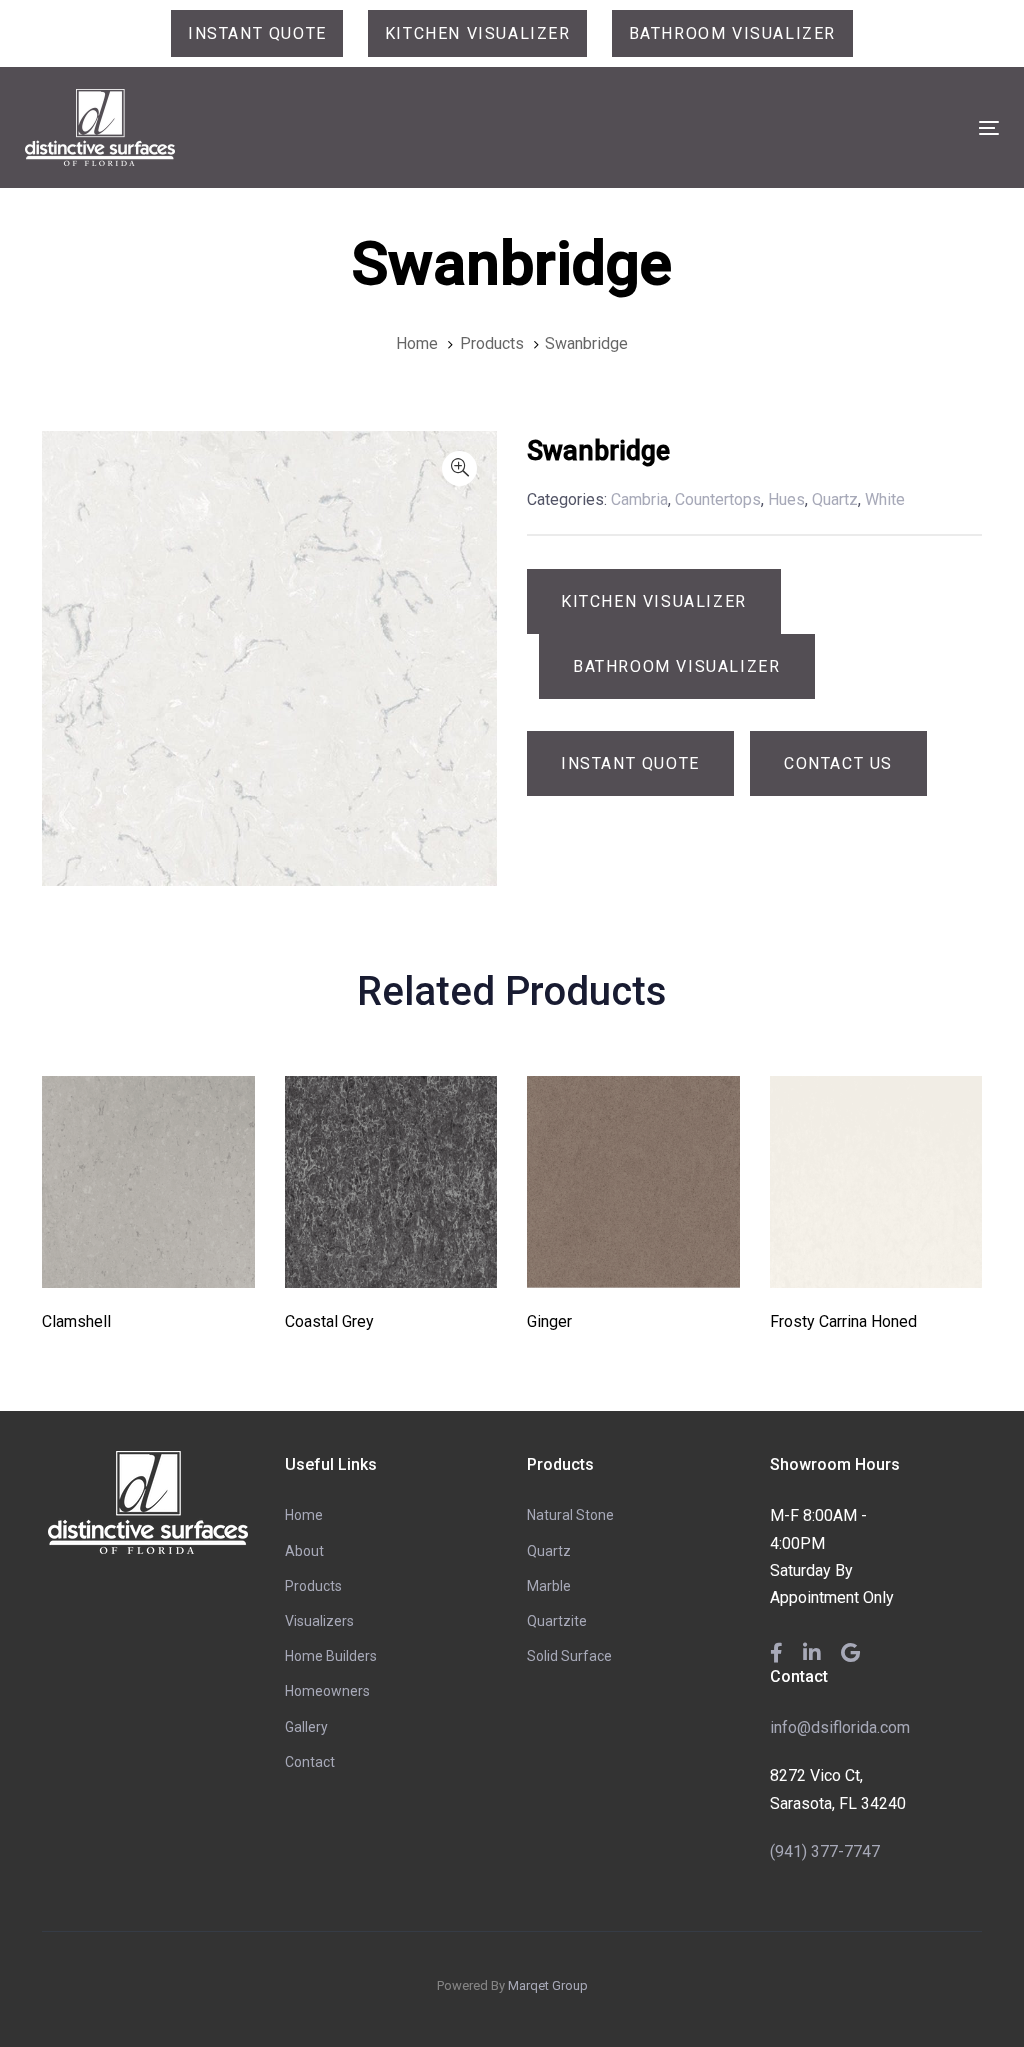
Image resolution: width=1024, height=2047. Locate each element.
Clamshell (76, 1321)
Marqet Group (548, 1985)
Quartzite (557, 1621)
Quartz (549, 1551)
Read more (148, 1260)
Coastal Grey (329, 1321)
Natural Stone (570, 1515)
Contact (310, 1762)
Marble (549, 1586)
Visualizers (319, 1621)
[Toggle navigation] (836, 127)
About (304, 1551)
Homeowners (327, 1691)
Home (304, 1515)
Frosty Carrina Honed (843, 1321)
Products (313, 1586)
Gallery (306, 1727)
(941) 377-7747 (825, 1851)
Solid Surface (569, 1656)
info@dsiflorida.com (840, 1727)
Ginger (549, 1321)
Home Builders (331, 1656)
